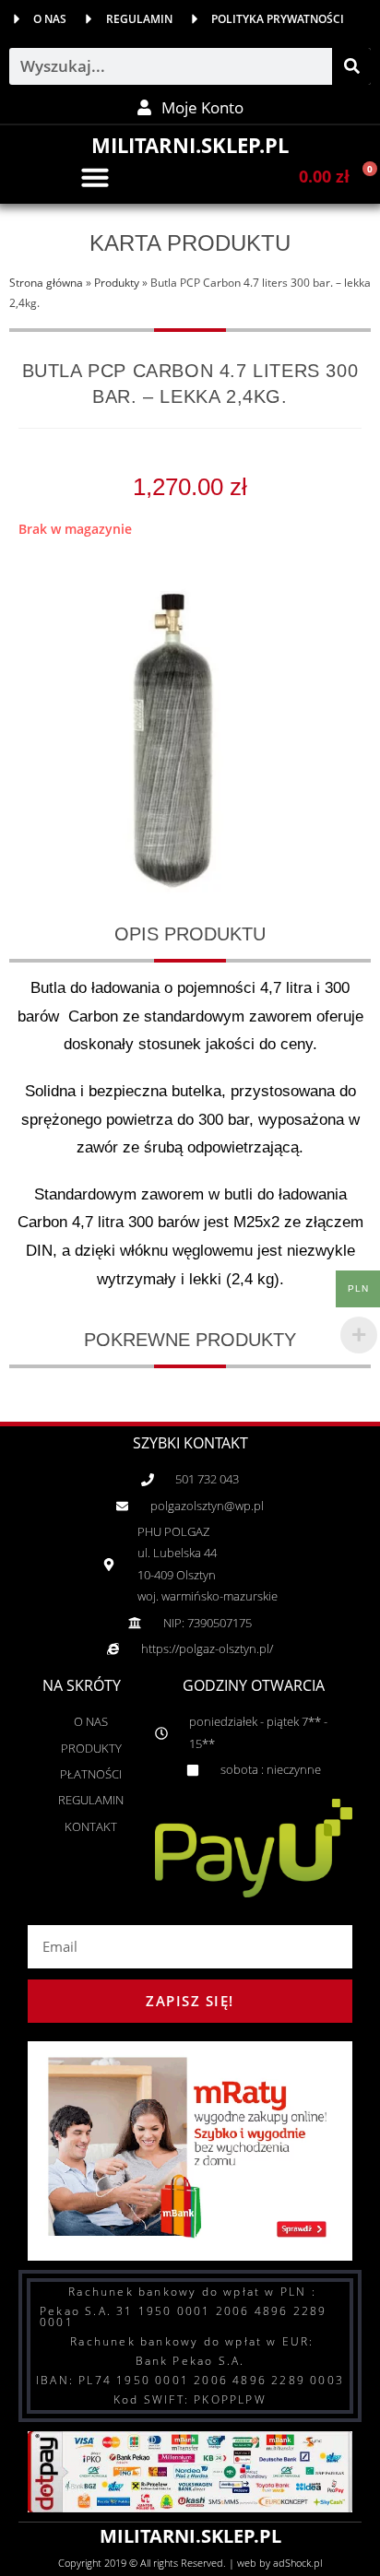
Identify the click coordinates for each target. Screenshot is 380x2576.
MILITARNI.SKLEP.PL (190, 145)
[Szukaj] (351, 66)
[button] (95, 177)
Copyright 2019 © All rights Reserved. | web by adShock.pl (190, 2563)
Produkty (117, 282)
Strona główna (46, 282)
